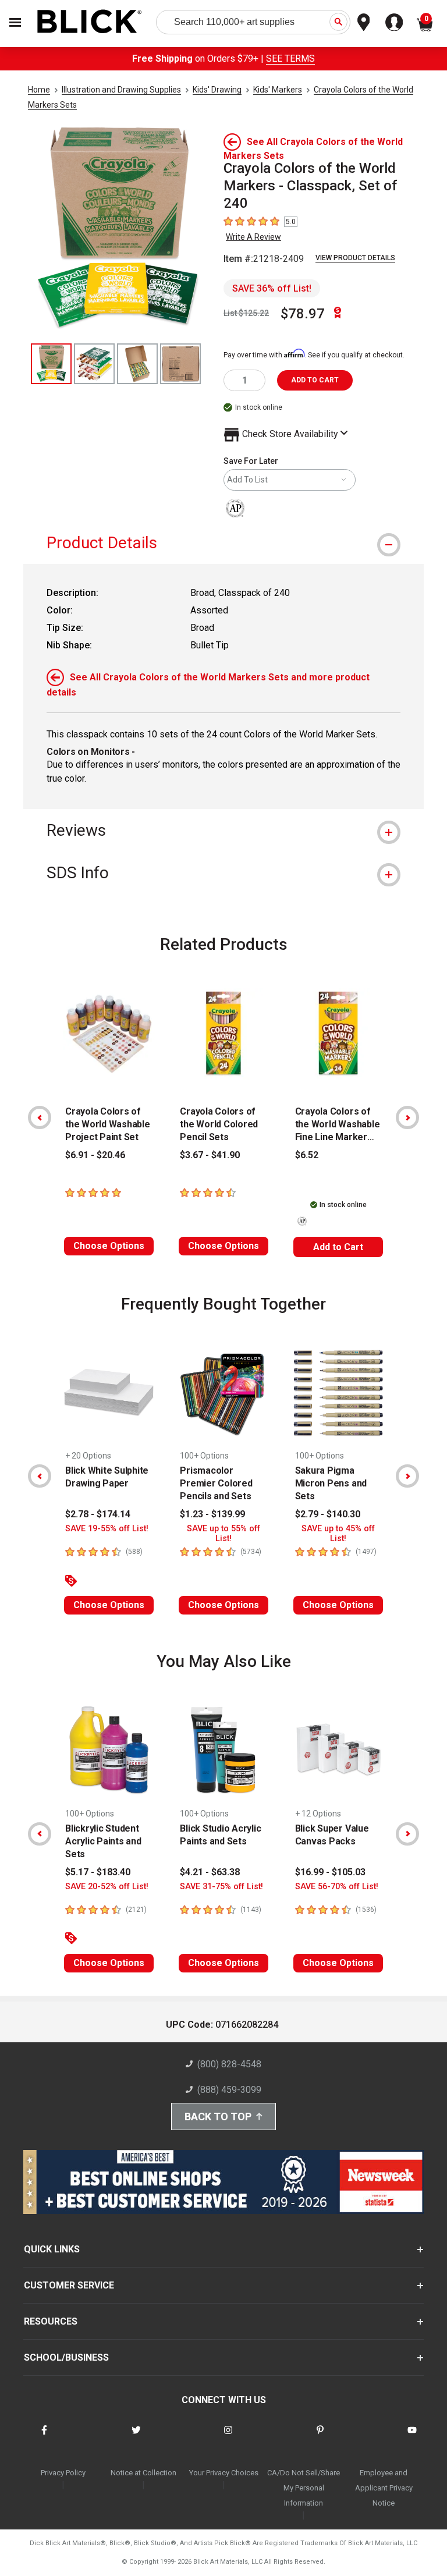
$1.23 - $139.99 (212, 1514)
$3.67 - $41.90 (210, 1155)
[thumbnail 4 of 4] (180, 364)
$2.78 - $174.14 (98, 1514)
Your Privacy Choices (224, 2473)
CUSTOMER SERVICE (69, 2285)
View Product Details (355, 258)
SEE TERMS (290, 58)
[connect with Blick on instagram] (228, 2437)
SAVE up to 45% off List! (338, 1534)
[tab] (223, 543)
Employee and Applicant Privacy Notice (384, 2488)
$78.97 (303, 314)
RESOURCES (51, 2321)
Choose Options (109, 1246)
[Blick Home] (90, 22)
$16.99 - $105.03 (330, 1872)
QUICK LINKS (52, 2249)
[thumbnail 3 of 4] (137, 364)
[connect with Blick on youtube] (412, 2437)
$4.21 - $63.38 (210, 1872)
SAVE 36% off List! (272, 288)
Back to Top (218, 2116)
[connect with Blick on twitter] (136, 2437)
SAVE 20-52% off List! (107, 1887)
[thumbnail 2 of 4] (94, 364)
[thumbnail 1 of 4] (51, 364)
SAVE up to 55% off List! (223, 1534)
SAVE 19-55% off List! (107, 1529)
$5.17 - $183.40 (98, 1872)
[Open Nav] (15, 22)
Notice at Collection (143, 2473)
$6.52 (307, 1155)
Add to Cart (338, 1247)
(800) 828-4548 (229, 2064)
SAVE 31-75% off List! (221, 1887)
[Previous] (40, 1117)
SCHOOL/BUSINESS (66, 2357)
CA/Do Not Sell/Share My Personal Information (304, 2488)
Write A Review (253, 237)
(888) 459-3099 (229, 2090)
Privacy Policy (63, 2473)
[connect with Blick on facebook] (44, 2437)
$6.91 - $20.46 (95, 1155)
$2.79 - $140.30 (328, 1514)
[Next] (407, 1117)
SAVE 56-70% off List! (337, 1887)
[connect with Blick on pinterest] (320, 2437)
